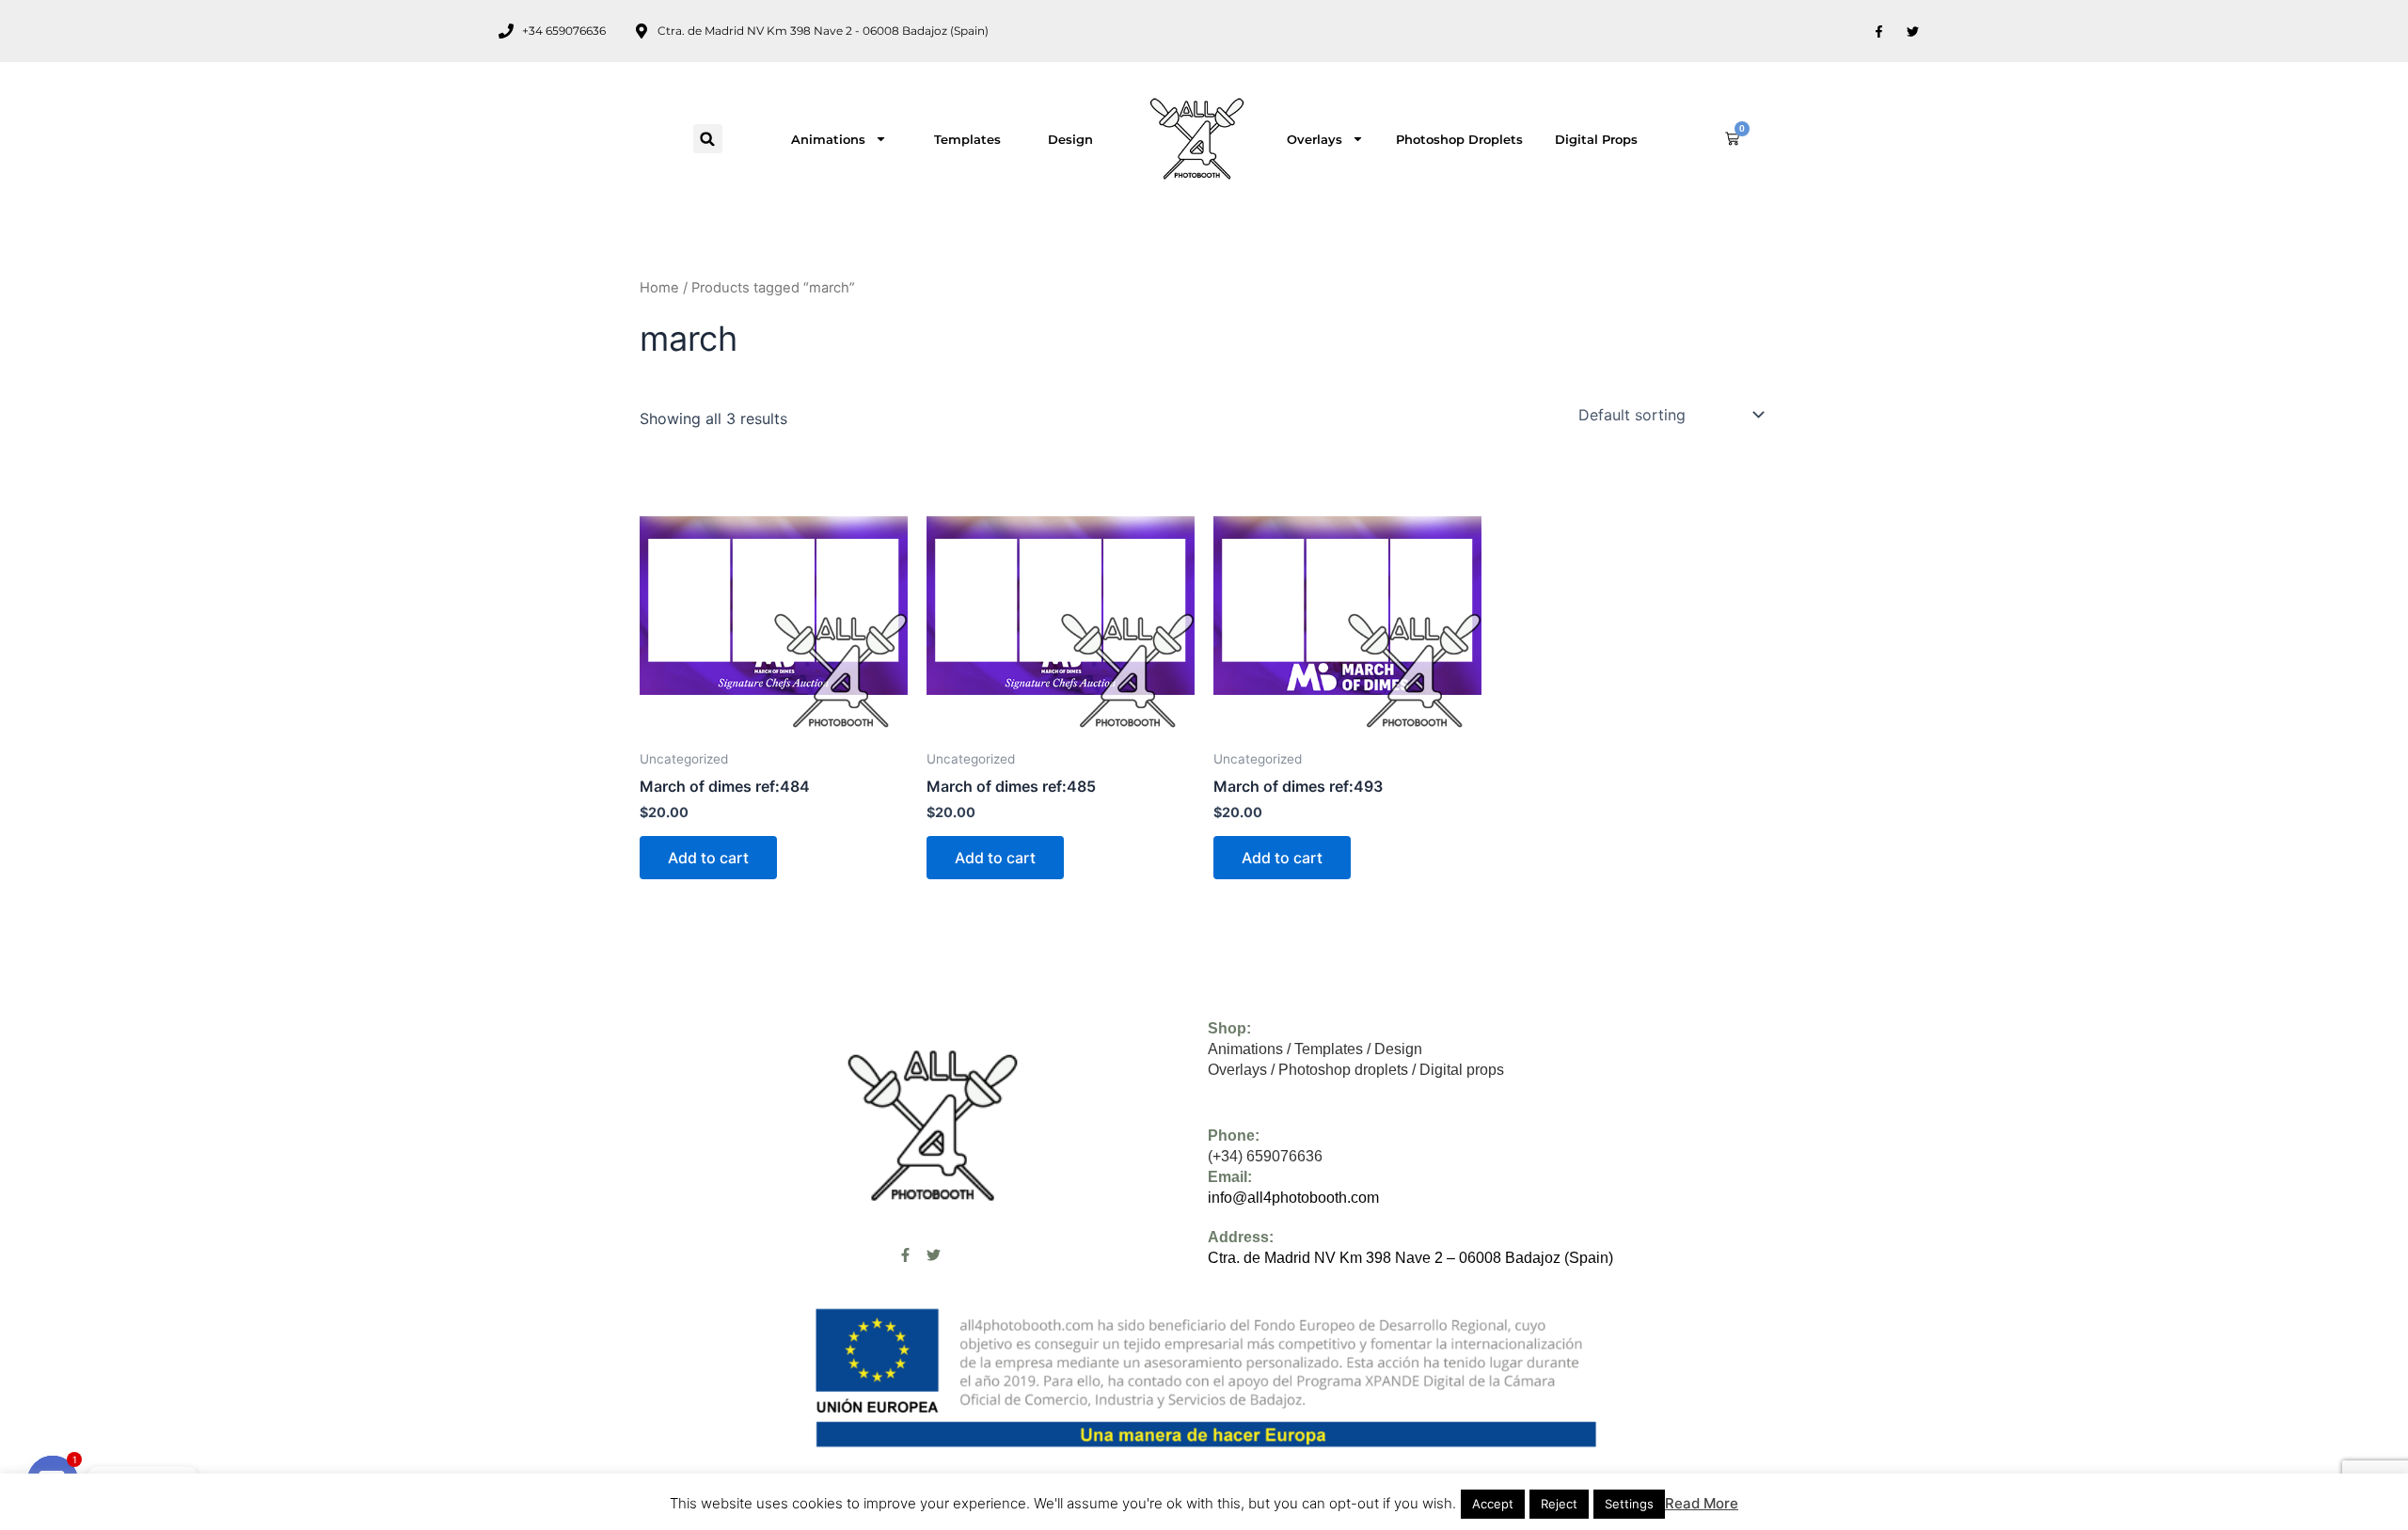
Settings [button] (1629, 1504)
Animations (828, 139)
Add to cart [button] (708, 858)
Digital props (1596, 139)
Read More (1702, 1503)
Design (1070, 139)
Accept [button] (1493, 1504)
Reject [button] (1559, 1504)
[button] (708, 139)
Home (659, 288)
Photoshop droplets (1459, 139)
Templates (967, 139)
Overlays (1315, 139)
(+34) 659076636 (1265, 1156)
